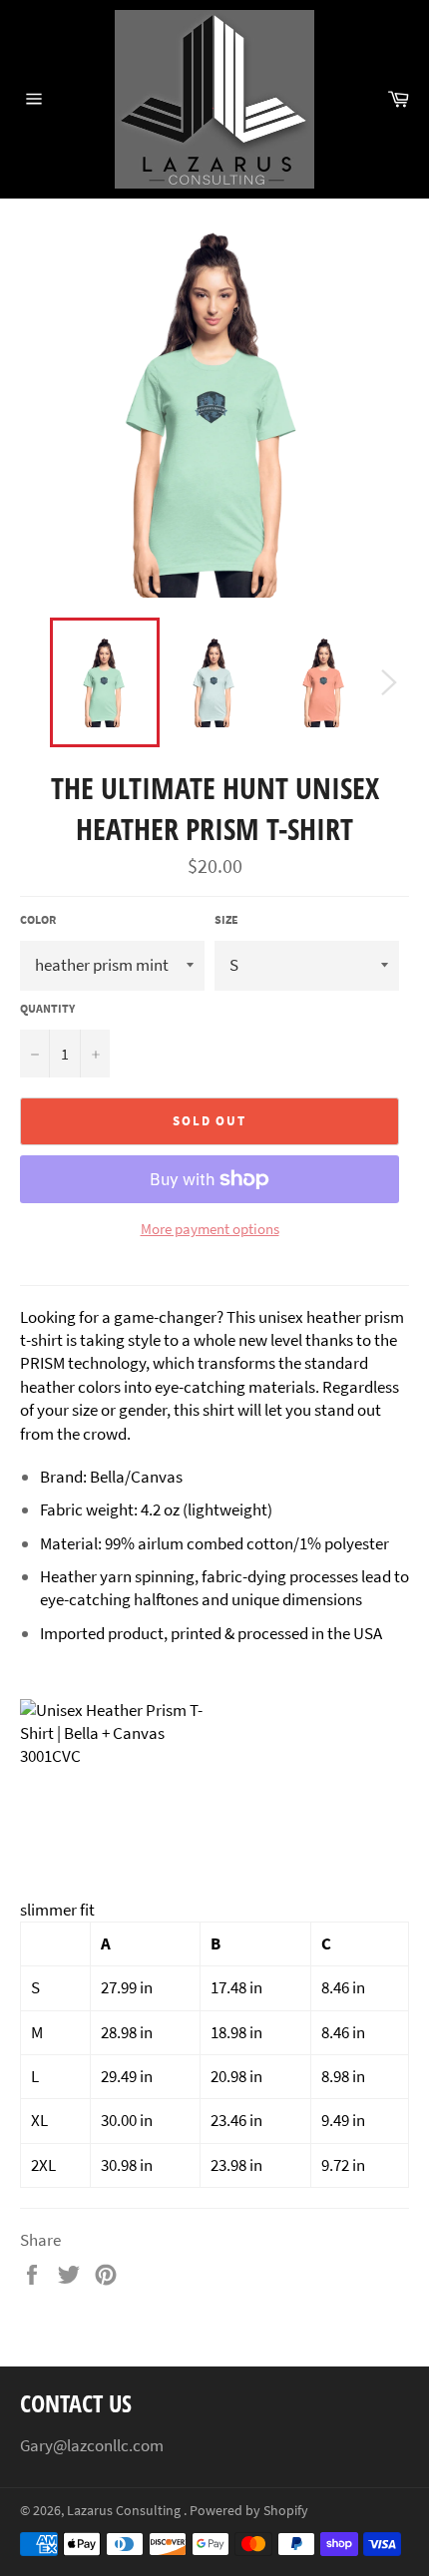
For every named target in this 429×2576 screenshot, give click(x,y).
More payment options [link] (210, 1229)
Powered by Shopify (249, 2511)
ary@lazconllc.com (97, 2445)
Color (38, 919)
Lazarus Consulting (125, 2511)
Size (226, 919)
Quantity (47, 1008)
